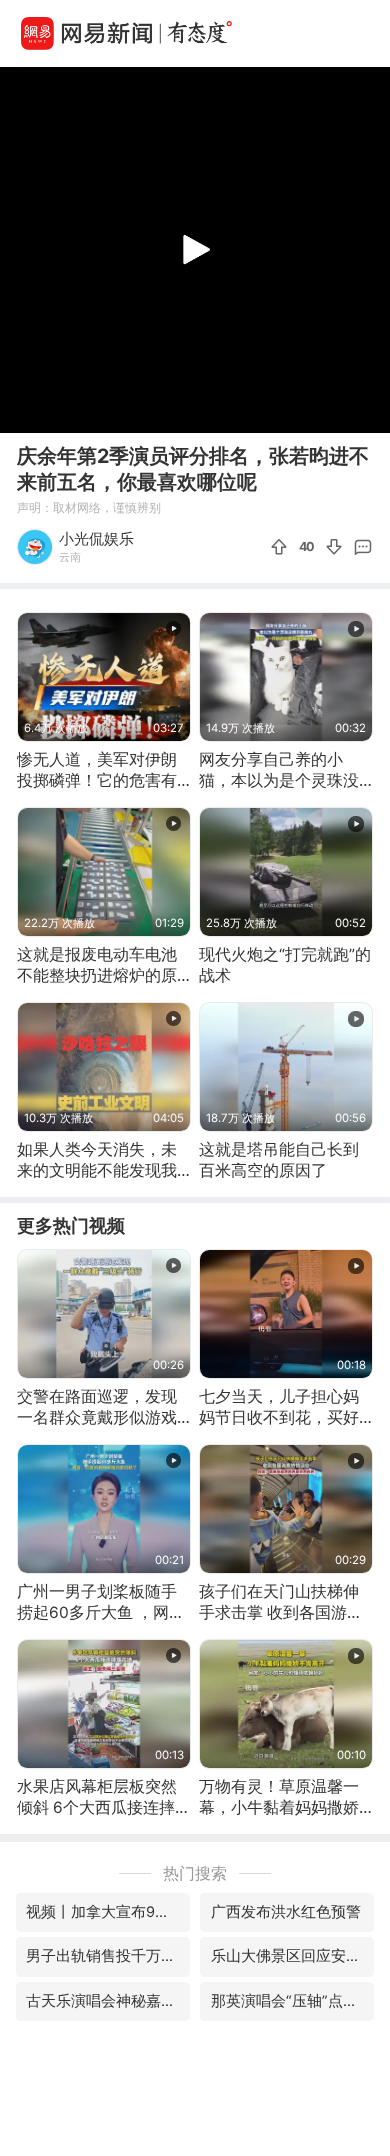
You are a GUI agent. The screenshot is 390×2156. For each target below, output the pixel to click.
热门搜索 (195, 1873)
